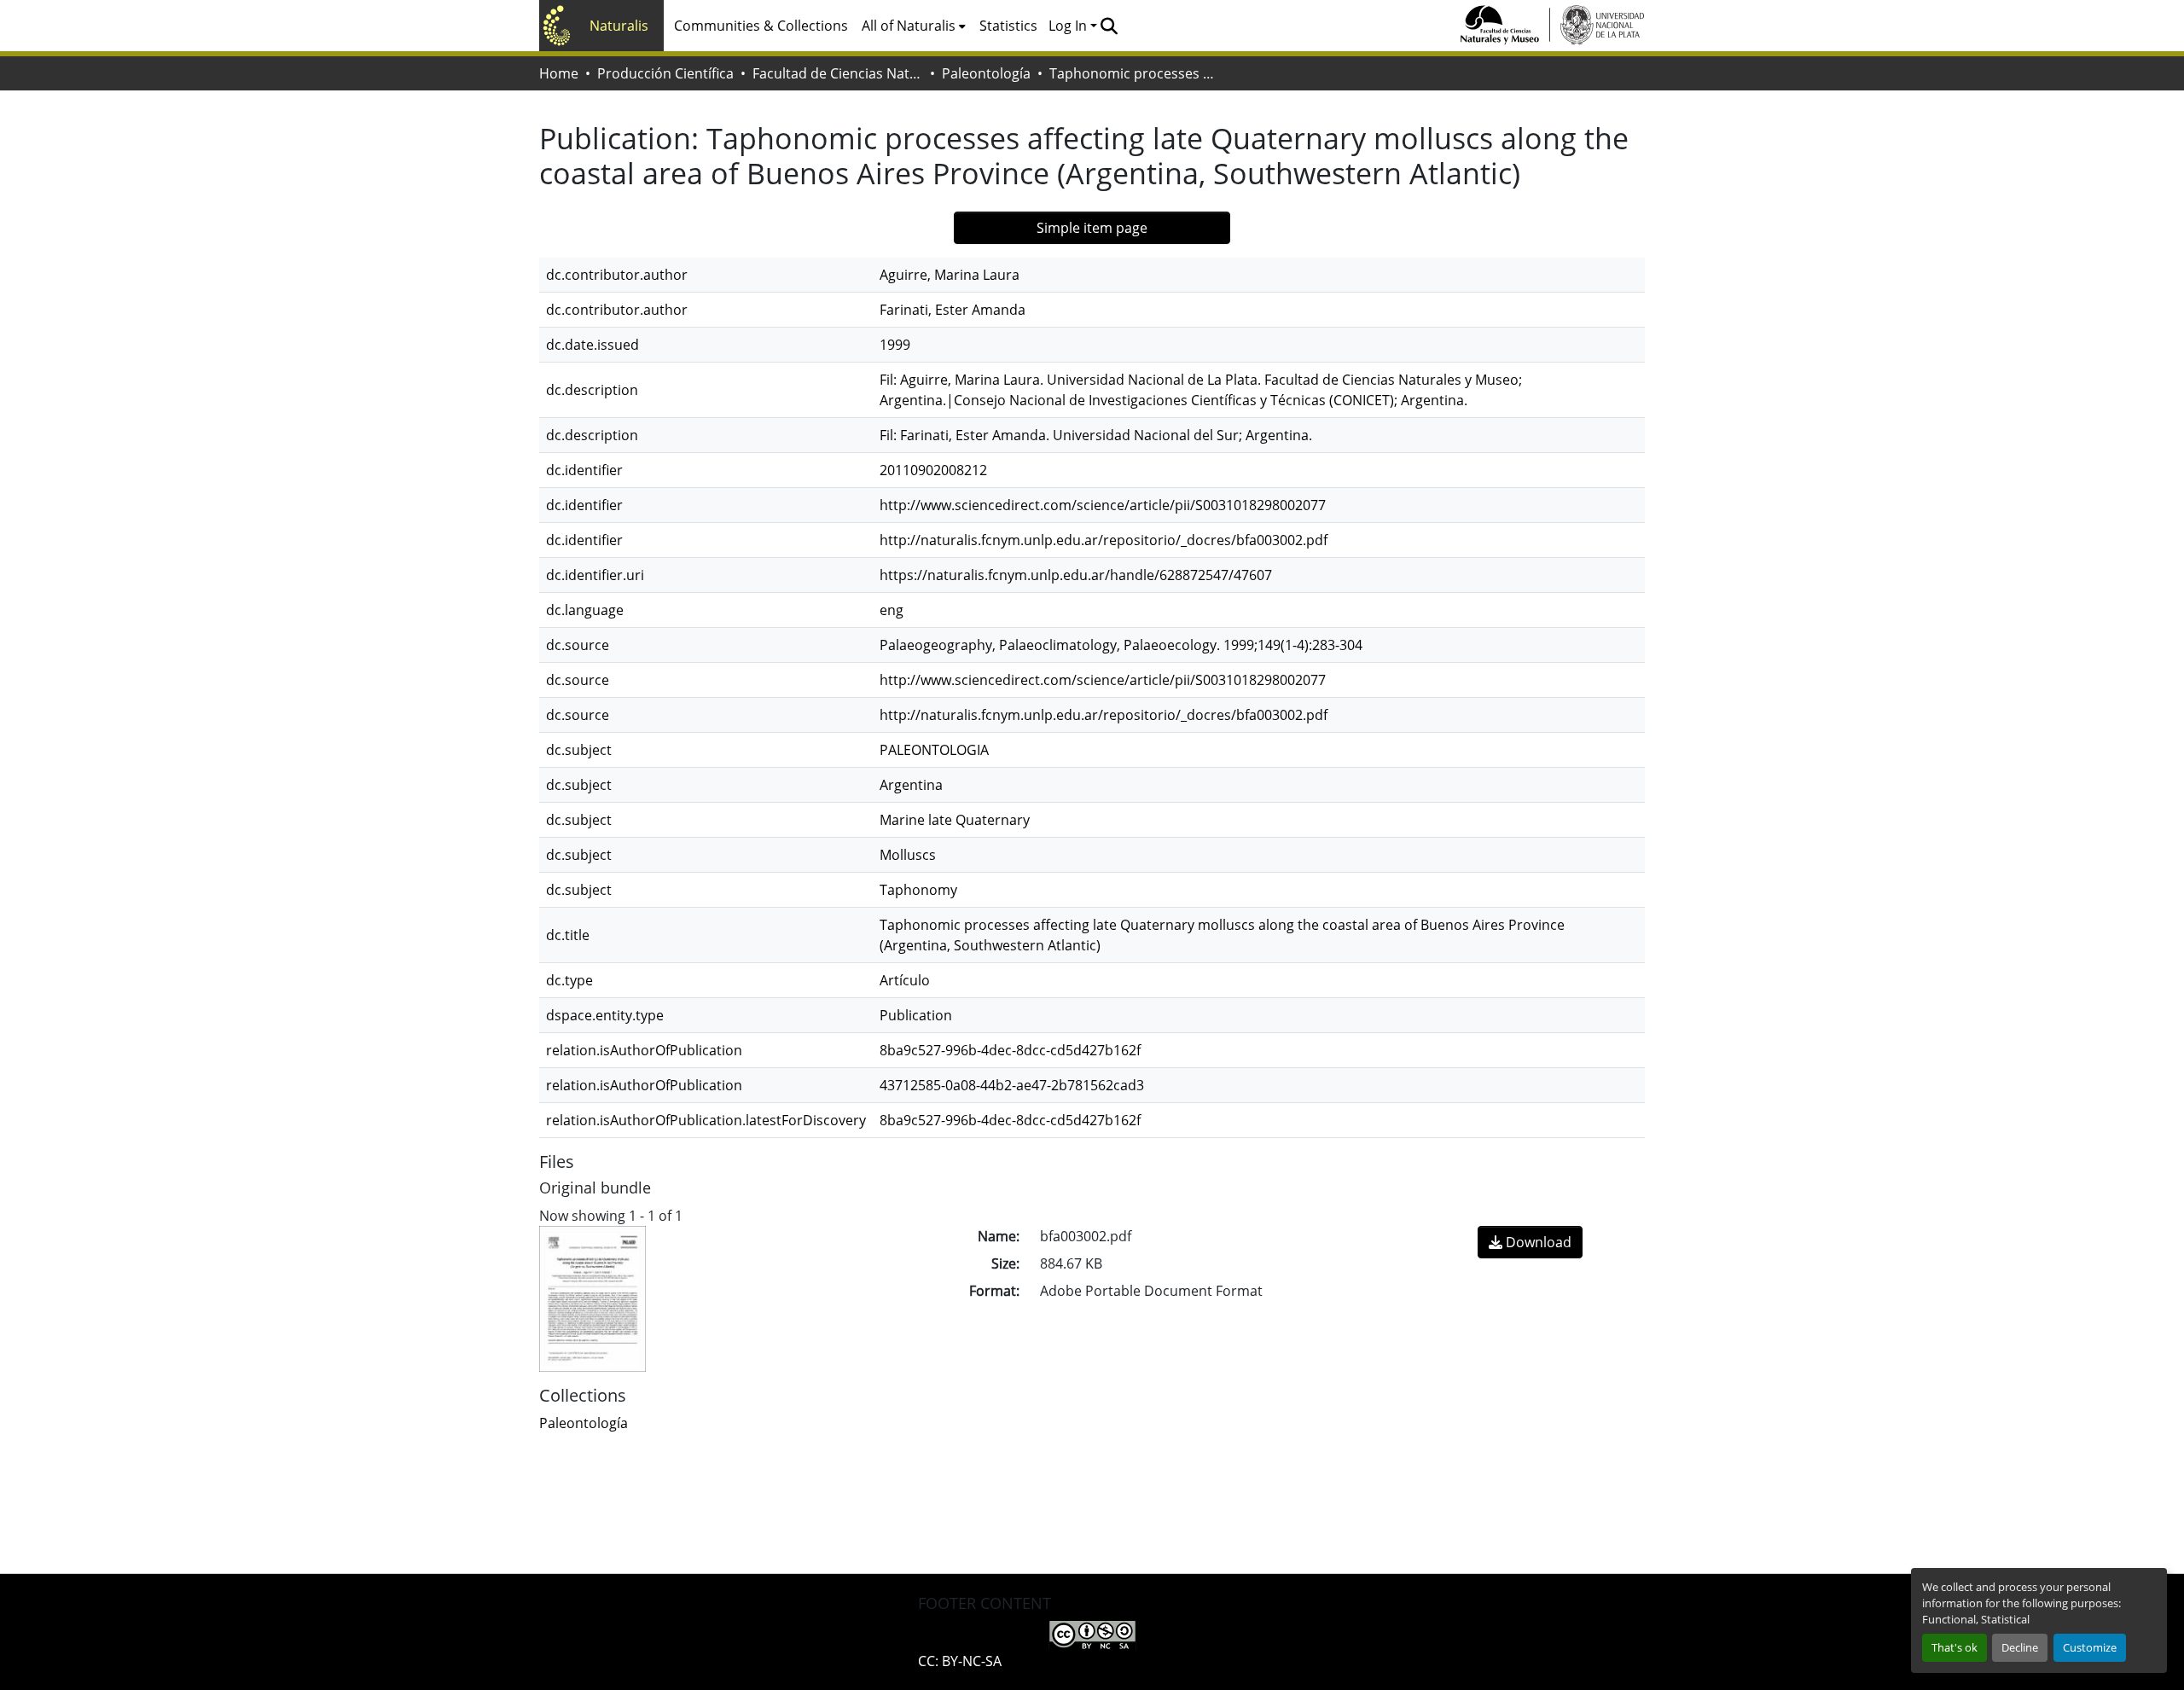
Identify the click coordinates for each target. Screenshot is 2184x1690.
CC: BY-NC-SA (960, 1661)
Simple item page (1092, 228)
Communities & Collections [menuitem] (761, 26)
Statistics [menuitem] (1008, 26)
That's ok (1955, 1647)
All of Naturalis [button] (909, 26)
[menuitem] (914, 26)
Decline (2020, 1647)
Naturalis (619, 26)
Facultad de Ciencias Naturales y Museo (838, 73)
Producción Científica (665, 73)
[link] (1530, 1242)
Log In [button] (1069, 26)
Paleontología (986, 73)
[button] (1109, 26)
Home (559, 73)
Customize (2090, 1647)
